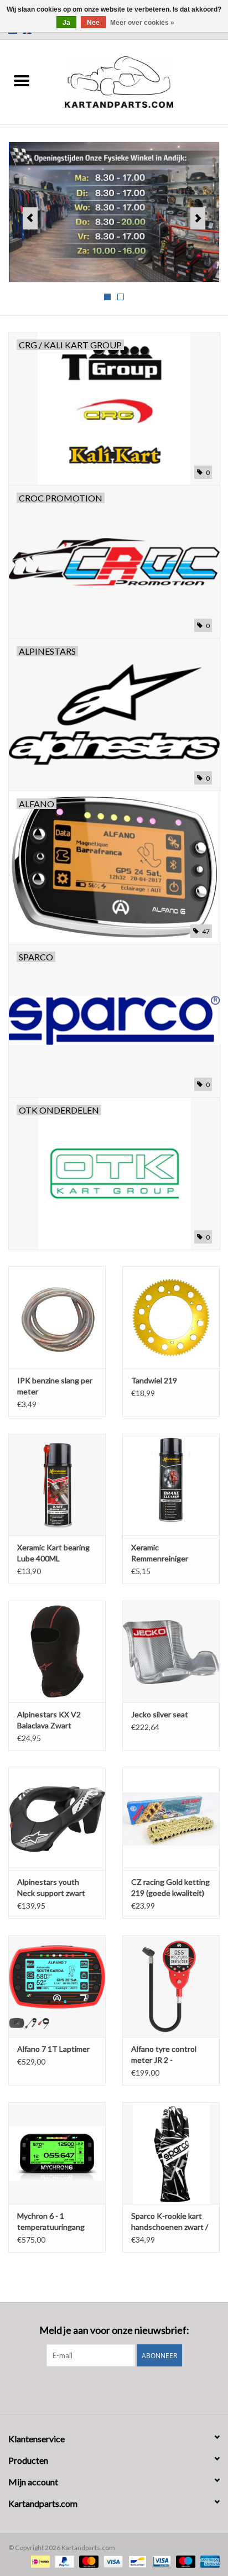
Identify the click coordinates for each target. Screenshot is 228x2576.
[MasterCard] (87, 2561)
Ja (66, 23)
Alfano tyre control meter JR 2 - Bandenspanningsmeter (171, 2055)
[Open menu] (22, 80)
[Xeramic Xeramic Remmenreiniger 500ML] (171, 1485)
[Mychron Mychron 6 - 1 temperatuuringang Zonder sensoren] (57, 2153)
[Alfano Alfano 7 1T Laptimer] (57, 1986)
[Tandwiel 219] (171, 1317)
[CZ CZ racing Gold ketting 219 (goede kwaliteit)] (171, 1819)
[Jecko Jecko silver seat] (171, 1652)
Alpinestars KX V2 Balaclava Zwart (49, 1720)
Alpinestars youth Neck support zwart (51, 1887)
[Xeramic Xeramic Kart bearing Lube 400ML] (57, 1485)
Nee (93, 23)
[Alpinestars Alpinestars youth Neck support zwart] (57, 1819)
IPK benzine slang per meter (55, 1386)
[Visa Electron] (160, 2561)
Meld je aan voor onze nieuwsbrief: (114, 2330)
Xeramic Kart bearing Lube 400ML (53, 1553)
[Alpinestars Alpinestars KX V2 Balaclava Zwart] (57, 1652)
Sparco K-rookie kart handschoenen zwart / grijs (170, 2222)
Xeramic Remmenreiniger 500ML (160, 1553)
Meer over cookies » (142, 23)
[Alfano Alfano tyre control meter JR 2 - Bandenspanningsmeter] (171, 1986)
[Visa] (112, 2561)
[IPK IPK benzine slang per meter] (57, 1317)
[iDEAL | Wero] (39, 2561)
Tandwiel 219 (154, 1380)
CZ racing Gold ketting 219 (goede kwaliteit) (170, 1887)
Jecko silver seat (160, 1714)
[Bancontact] (136, 2561)
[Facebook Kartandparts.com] (105, 2389)
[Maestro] (184, 2561)
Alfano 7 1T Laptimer (53, 2049)
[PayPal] (63, 2561)
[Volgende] (198, 218)
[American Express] (208, 2561)
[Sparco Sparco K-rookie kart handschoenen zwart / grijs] (171, 2153)
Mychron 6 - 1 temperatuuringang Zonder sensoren (51, 2222)
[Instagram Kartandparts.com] (124, 2389)
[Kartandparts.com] (136, 81)
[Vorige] (30, 218)
